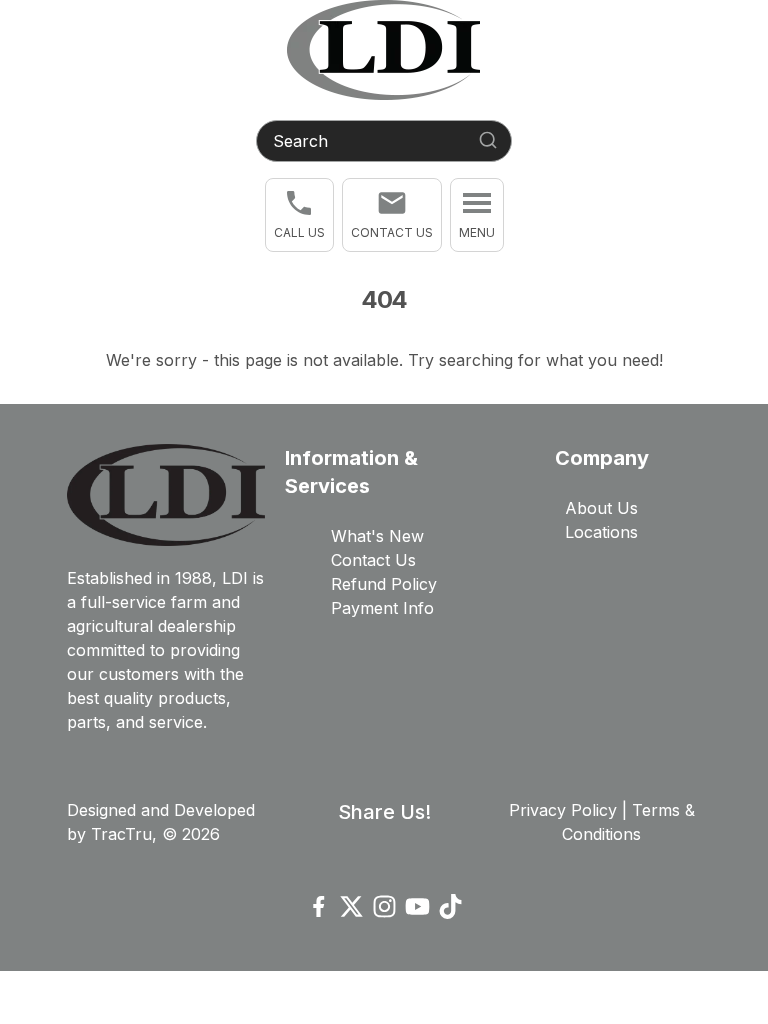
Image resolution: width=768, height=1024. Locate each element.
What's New (377, 536)
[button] (299, 215)
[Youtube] (417, 906)
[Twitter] (351, 906)
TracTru (121, 834)
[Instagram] (384, 906)
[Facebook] (318, 906)
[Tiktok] (450, 906)
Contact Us (373, 560)
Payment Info (382, 608)
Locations (601, 532)
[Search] (488, 140)
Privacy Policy (563, 810)
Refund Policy (384, 584)
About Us (601, 508)
